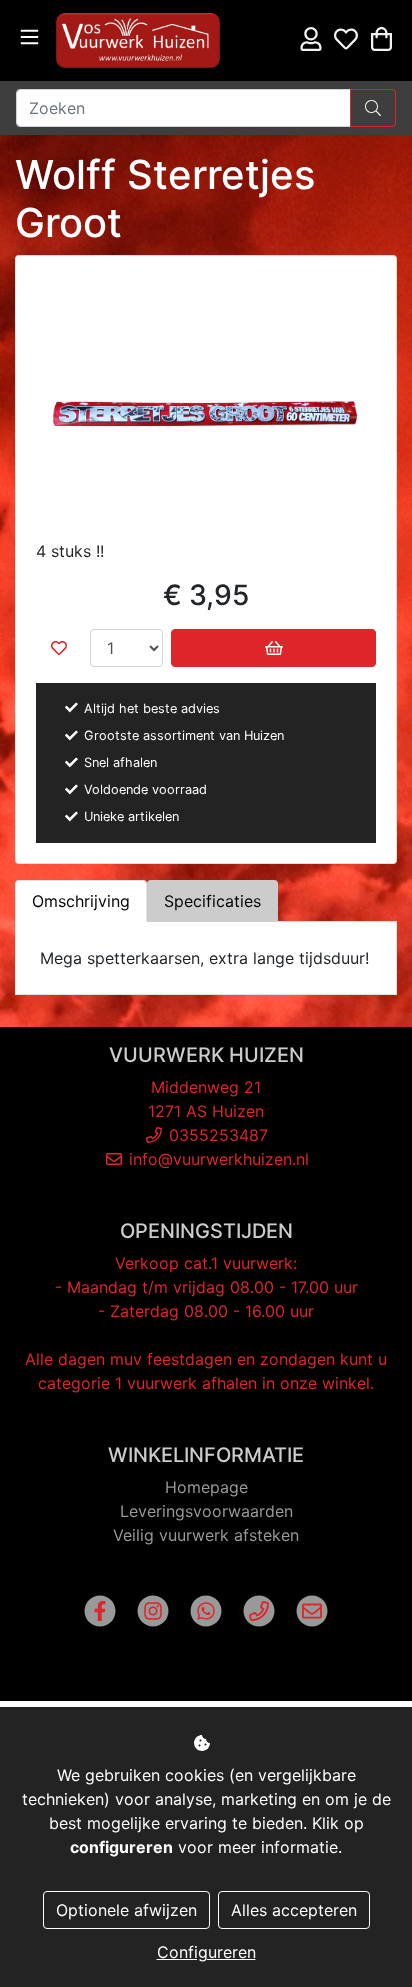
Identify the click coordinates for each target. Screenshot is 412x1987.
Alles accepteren (294, 1910)
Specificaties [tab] (212, 901)
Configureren (206, 1952)
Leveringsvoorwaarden (206, 1511)
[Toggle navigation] (29, 37)
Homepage (206, 1487)
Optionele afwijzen (126, 1910)
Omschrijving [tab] (81, 901)
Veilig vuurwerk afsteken (206, 1535)
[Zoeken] (373, 108)
